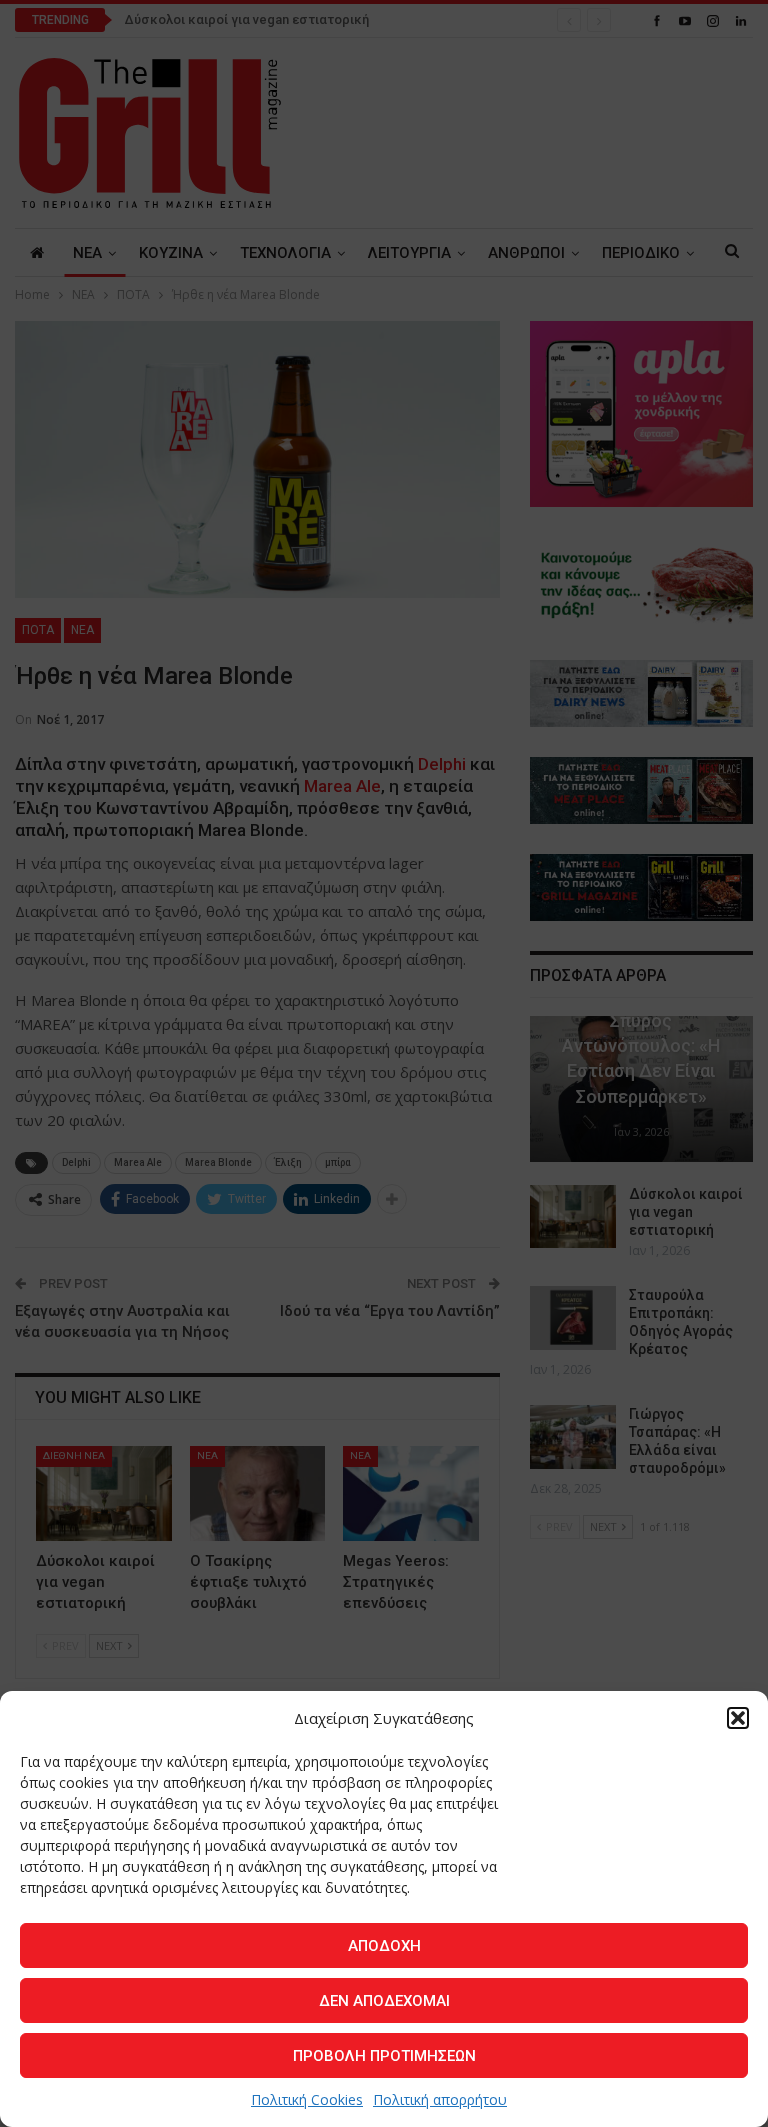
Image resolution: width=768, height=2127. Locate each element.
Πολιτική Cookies (307, 2099)
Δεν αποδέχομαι (384, 2001)
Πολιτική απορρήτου (440, 2099)
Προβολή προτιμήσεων (384, 2056)
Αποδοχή (384, 1946)
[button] (738, 1718)
